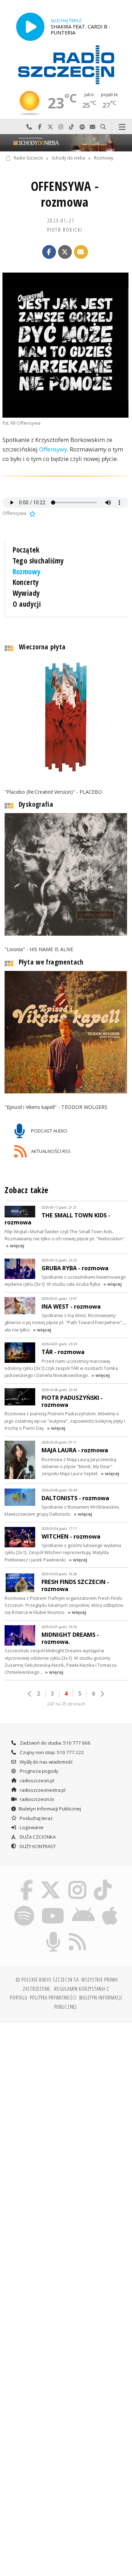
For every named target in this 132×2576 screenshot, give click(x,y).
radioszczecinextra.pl (42, 1790)
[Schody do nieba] (66, 143)
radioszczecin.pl (36, 1780)
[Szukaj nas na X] (51, 1881)
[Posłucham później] (32, 513)
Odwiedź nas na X (50, 127)
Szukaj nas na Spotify (82, 127)
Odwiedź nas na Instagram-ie (61, 127)
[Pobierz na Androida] (84, 1907)
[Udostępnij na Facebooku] (49, 252)
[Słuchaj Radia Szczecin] (30, 27)
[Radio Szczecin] (66, 65)
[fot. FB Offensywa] (65, 345)
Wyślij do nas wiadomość (93, 127)
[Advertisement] (66, 2098)
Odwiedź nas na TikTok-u (71, 127)
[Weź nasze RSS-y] (78, 1933)
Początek (26, 550)
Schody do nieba (68, 158)
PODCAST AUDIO (49, 1131)
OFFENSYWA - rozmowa (65, 194)
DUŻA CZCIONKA (37, 1837)
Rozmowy (104, 158)
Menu (122, 127)
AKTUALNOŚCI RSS (50, 1151)
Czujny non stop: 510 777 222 (51, 1752)
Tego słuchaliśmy (38, 561)
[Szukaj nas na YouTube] (53, 1907)
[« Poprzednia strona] (30, 1694)
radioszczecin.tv (36, 1799)
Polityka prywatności (53, 1997)
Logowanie (31, 1827)
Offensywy (53, 449)
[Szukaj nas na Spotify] (24, 1907)
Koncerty (26, 582)
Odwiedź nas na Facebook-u (40, 127)
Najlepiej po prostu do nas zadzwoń (29, 127)
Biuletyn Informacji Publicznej (50, 1809)
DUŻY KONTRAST (37, 1846)
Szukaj (103, 127)
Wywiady (26, 593)
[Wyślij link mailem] (81, 252)
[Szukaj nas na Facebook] (26, 1881)
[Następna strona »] (102, 1694)
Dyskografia (36, 804)
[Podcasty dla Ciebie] (53, 1933)
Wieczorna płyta (42, 647)
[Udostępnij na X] (65, 252)
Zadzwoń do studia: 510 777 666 (55, 1743)
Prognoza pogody (39, 1771)
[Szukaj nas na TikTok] (103, 1881)
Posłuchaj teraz (36, 1818)
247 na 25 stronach (66, 1704)
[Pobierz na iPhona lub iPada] (110, 1907)
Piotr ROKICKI (65, 230)
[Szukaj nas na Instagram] (78, 1881)
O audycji (27, 604)
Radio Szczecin (28, 158)
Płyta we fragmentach (51, 962)
